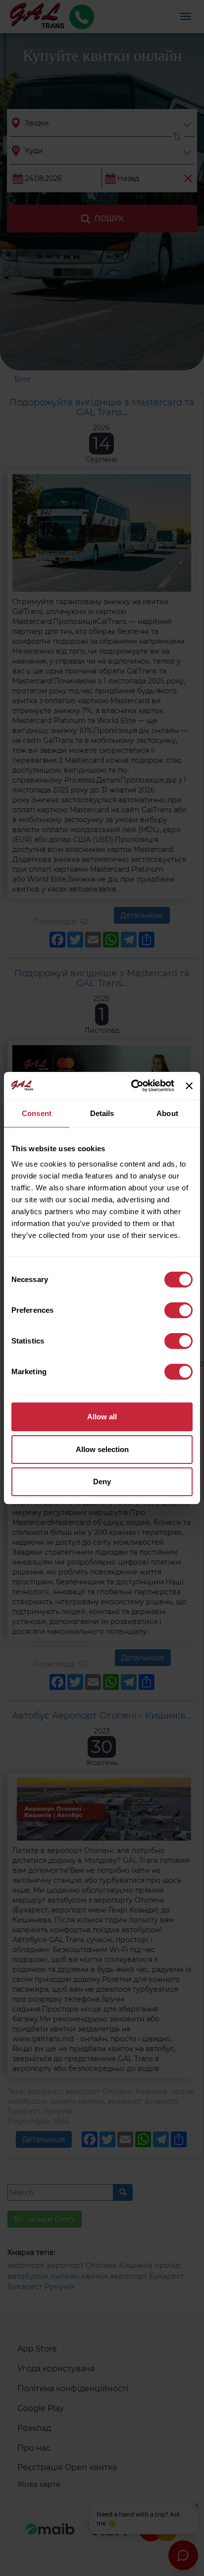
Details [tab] (102, 1113)
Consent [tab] (37, 1113)
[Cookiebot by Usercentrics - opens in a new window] (132, 1086)
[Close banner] (189, 1086)
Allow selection (102, 1449)
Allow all (102, 1417)
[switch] (178, 1310)
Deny (102, 1482)
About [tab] (167, 1113)
